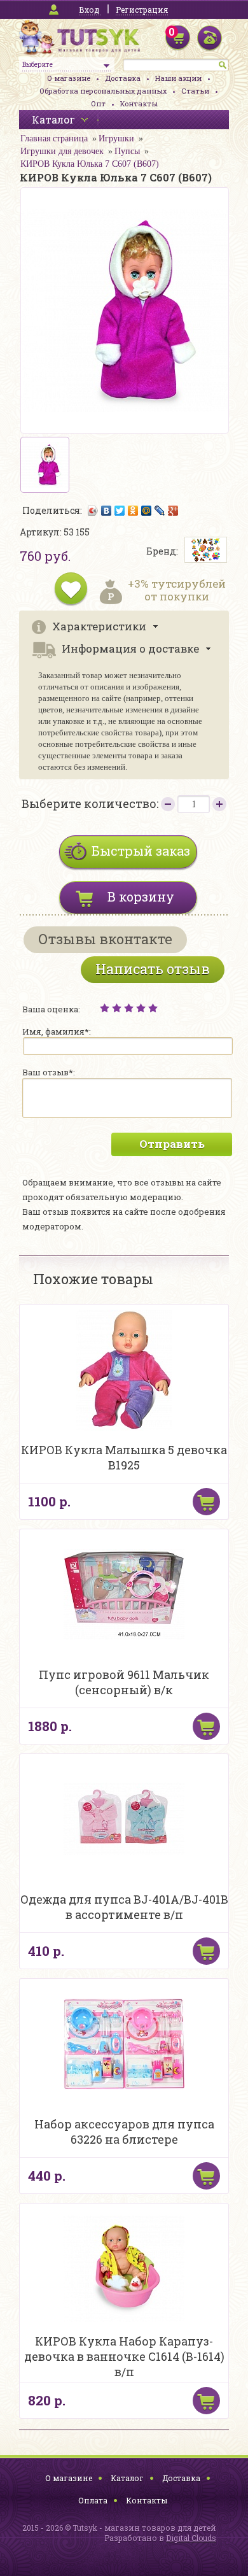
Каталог (127, 2478)
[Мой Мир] (147, 511)
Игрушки (116, 138)
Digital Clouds (191, 2538)
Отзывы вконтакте (105, 939)
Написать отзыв (153, 969)
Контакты (139, 103)
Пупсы (127, 151)
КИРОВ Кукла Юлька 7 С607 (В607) (90, 164)
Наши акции (178, 78)
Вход (89, 10)
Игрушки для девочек (62, 151)
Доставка (123, 78)
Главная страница (54, 138)
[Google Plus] (173, 511)
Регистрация (142, 10)
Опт (98, 103)
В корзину (141, 896)
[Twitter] (120, 511)
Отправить (172, 1144)
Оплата (93, 2500)
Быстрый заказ (141, 851)
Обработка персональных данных (103, 91)
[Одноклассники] (133, 511)
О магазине (69, 78)
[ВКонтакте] (107, 511)
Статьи (195, 91)
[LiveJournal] (160, 511)
